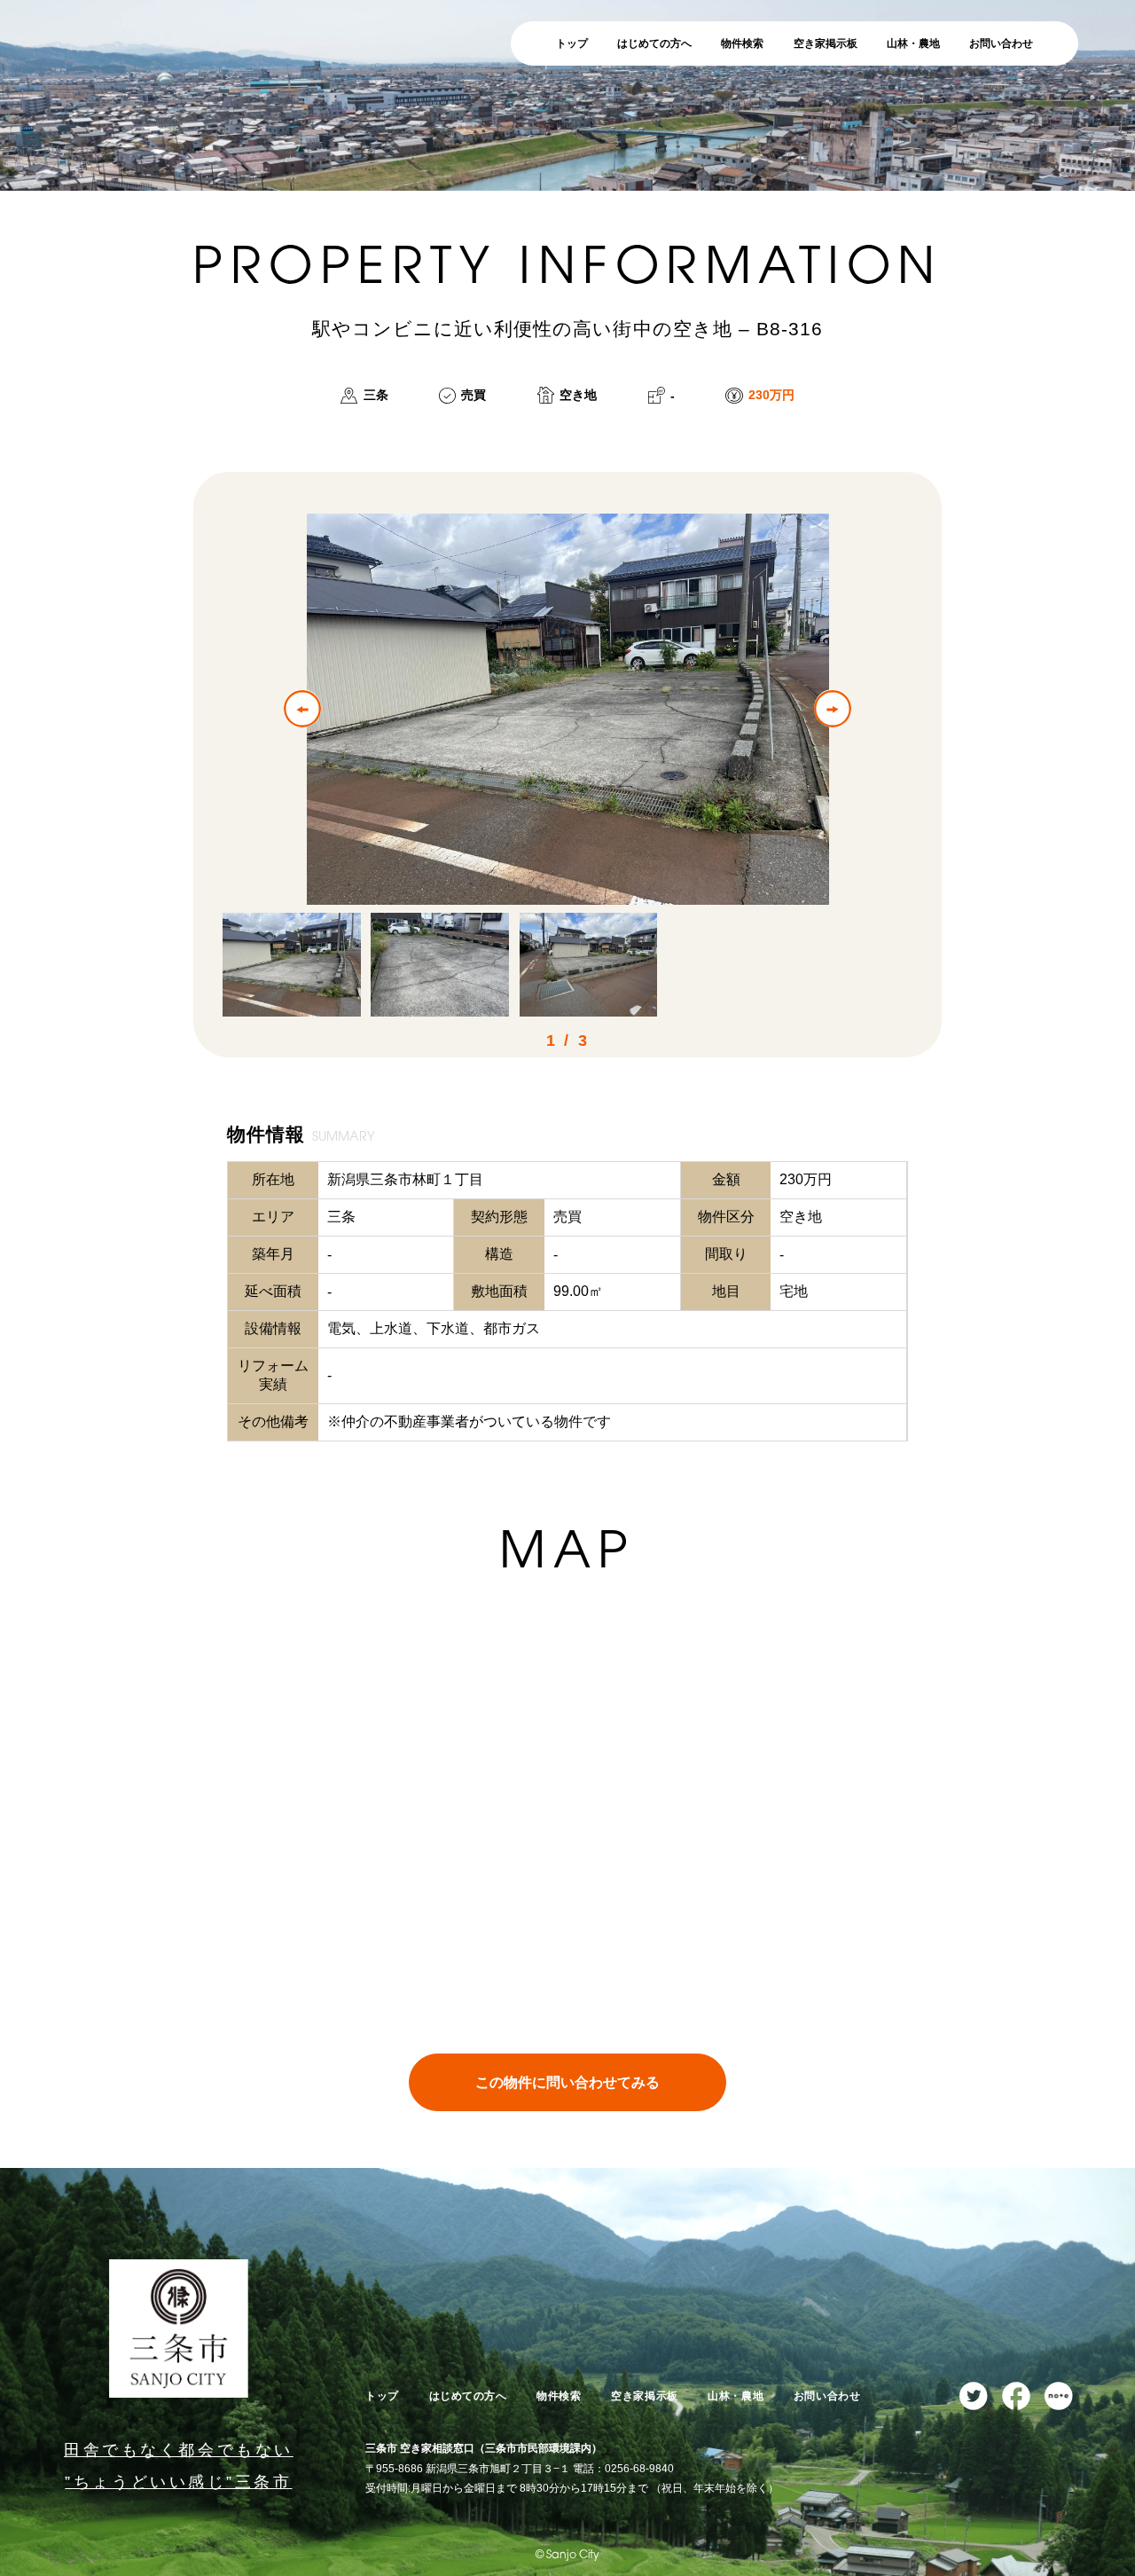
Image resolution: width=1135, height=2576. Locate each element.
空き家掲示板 (826, 43)
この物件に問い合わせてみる (567, 2082)
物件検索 (742, 43)
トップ (572, 43)
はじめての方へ (654, 43)
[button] (302, 708)
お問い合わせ (1001, 43)
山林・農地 (913, 43)
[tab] (291, 965)
